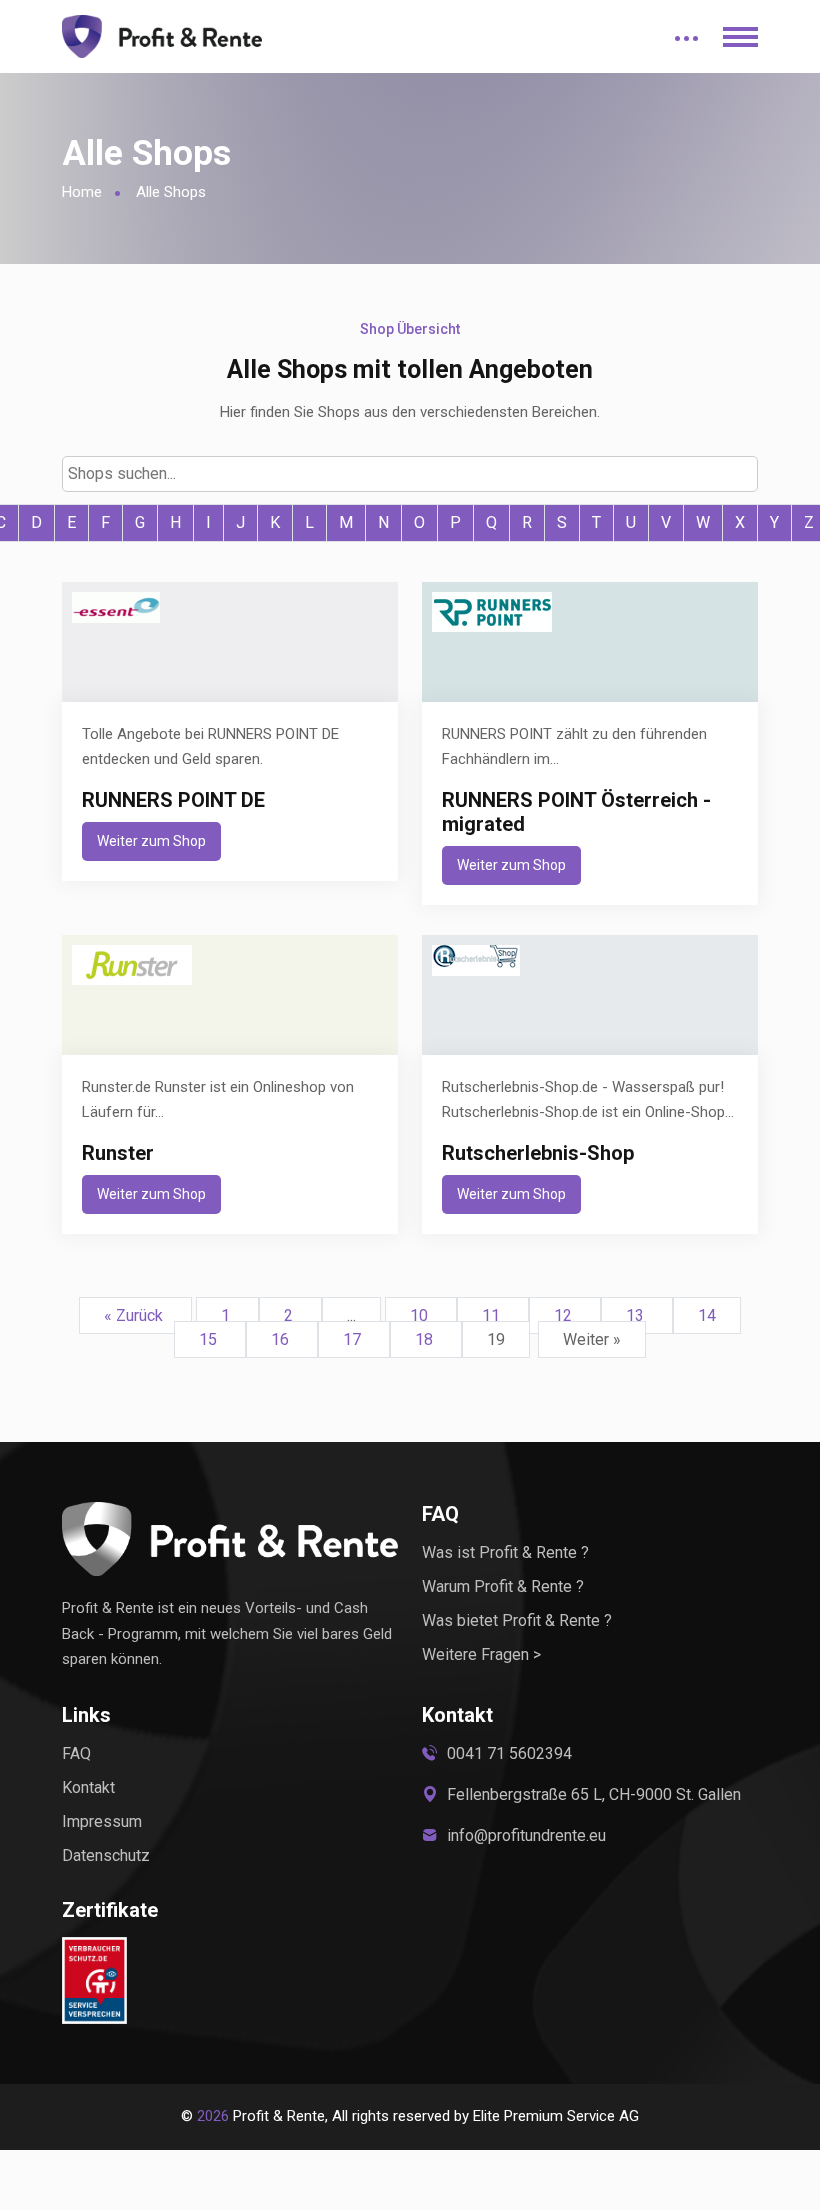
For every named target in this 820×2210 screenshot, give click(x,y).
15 (210, 1339)
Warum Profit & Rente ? (503, 1586)
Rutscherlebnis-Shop (538, 1153)
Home (82, 192)
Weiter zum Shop (151, 841)
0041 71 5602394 (509, 1753)
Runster (118, 1153)
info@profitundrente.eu (526, 1835)
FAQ (76, 1753)
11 (493, 1315)
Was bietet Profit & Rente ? (517, 1620)
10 (421, 1315)
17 (354, 1339)
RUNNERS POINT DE (173, 800)
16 (282, 1339)
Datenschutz (106, 1855)
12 (565, 1315)
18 (426, 1339)
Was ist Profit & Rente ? (505, 1552)
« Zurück (135, 1315)
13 (637, 1315)
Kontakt (88, 1787)
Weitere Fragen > (481, 1654)
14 (707, 1315)
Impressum (102, 1821)
